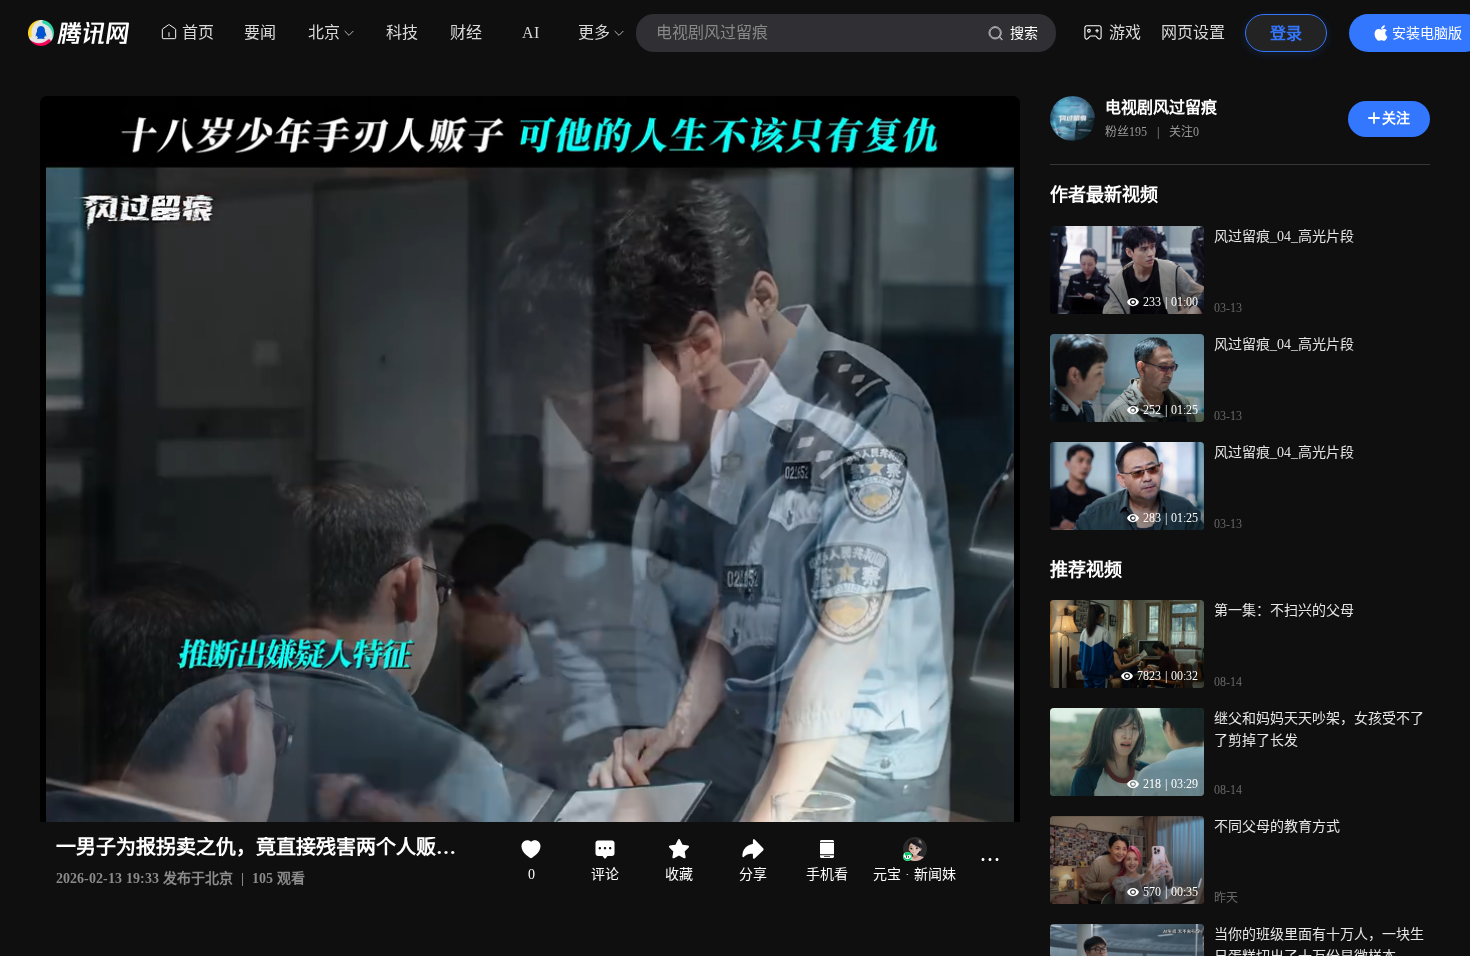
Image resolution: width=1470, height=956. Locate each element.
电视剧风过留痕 (1161, 107)
